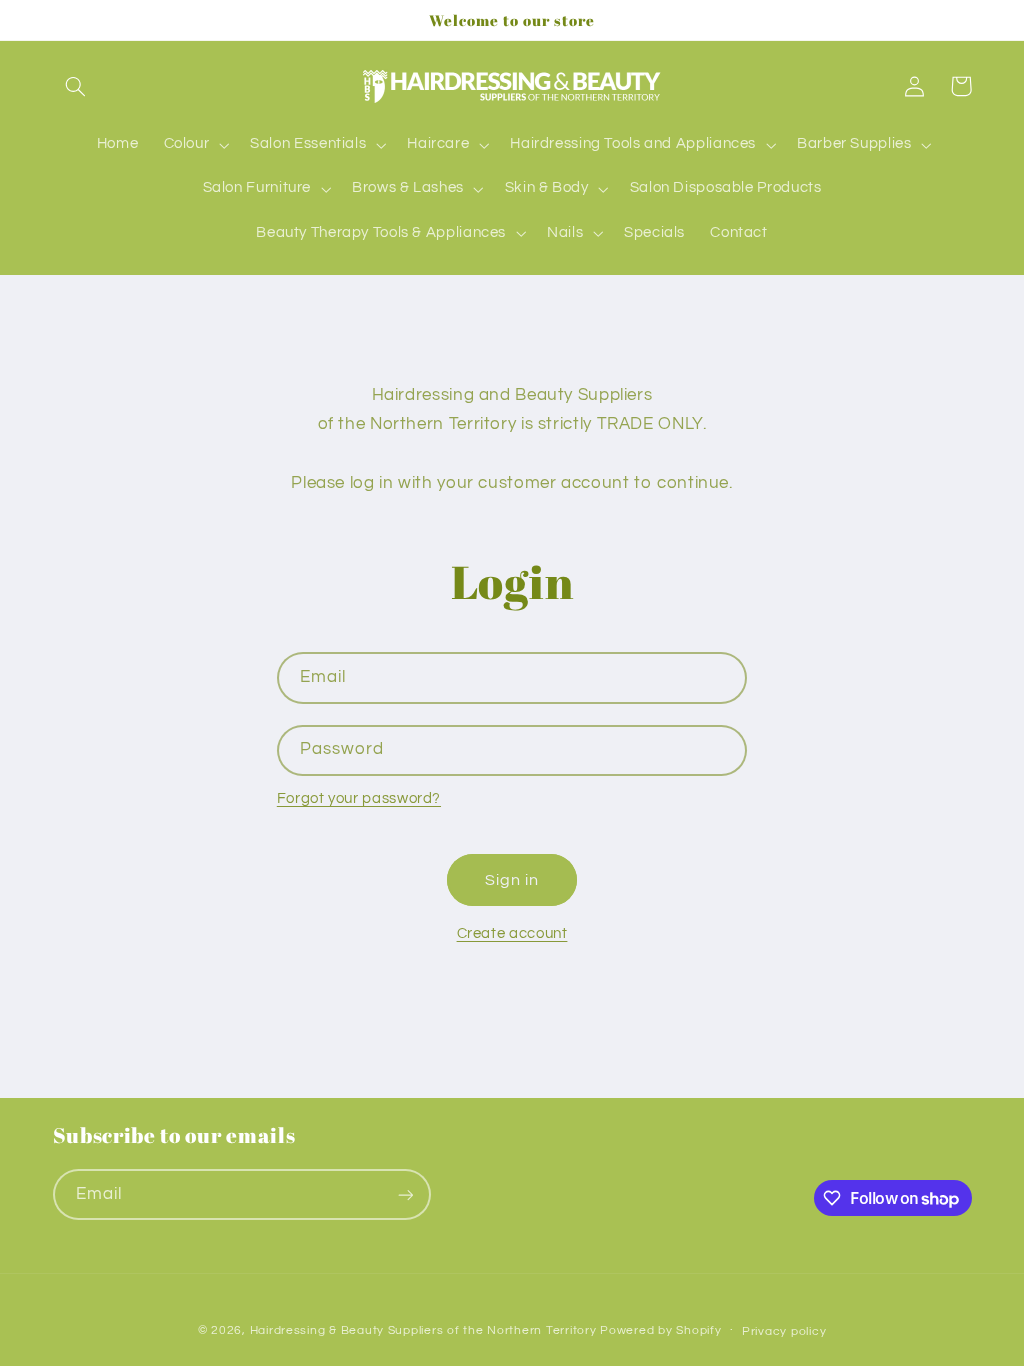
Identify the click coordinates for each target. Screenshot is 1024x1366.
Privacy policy (784, 1331)
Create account (512, 933)
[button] (76, 86)
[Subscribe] (405, 1194)
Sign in (512, 880)
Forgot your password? (359, 798)
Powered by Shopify (660, 1330)
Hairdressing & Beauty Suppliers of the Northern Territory (423, 1330)
